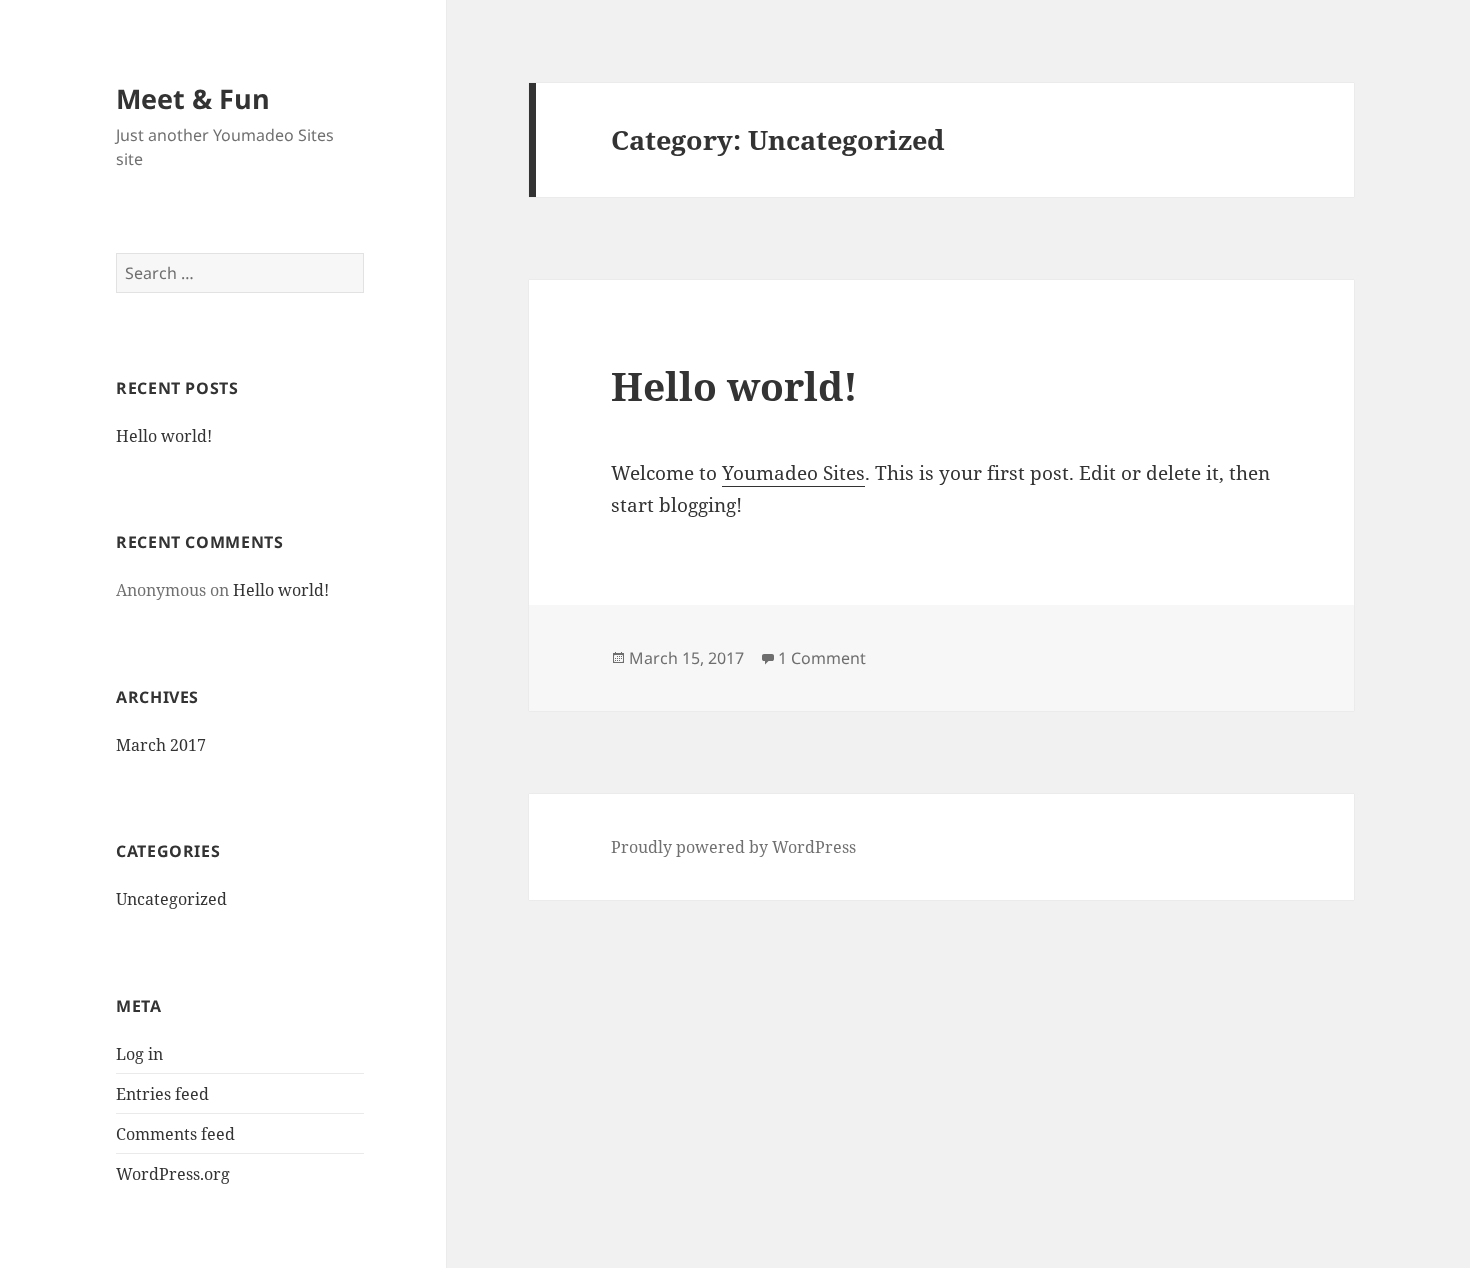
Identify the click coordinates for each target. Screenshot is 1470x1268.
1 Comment (822, 658)
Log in (139, 1054)
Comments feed (175, 1134)
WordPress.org (173, 1174)
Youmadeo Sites (793, 473)
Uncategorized (171, 899)
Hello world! (164, 436)
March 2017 (161, 745)
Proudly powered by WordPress (733, 847)
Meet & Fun (193, 98)
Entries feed (162, 1094)
